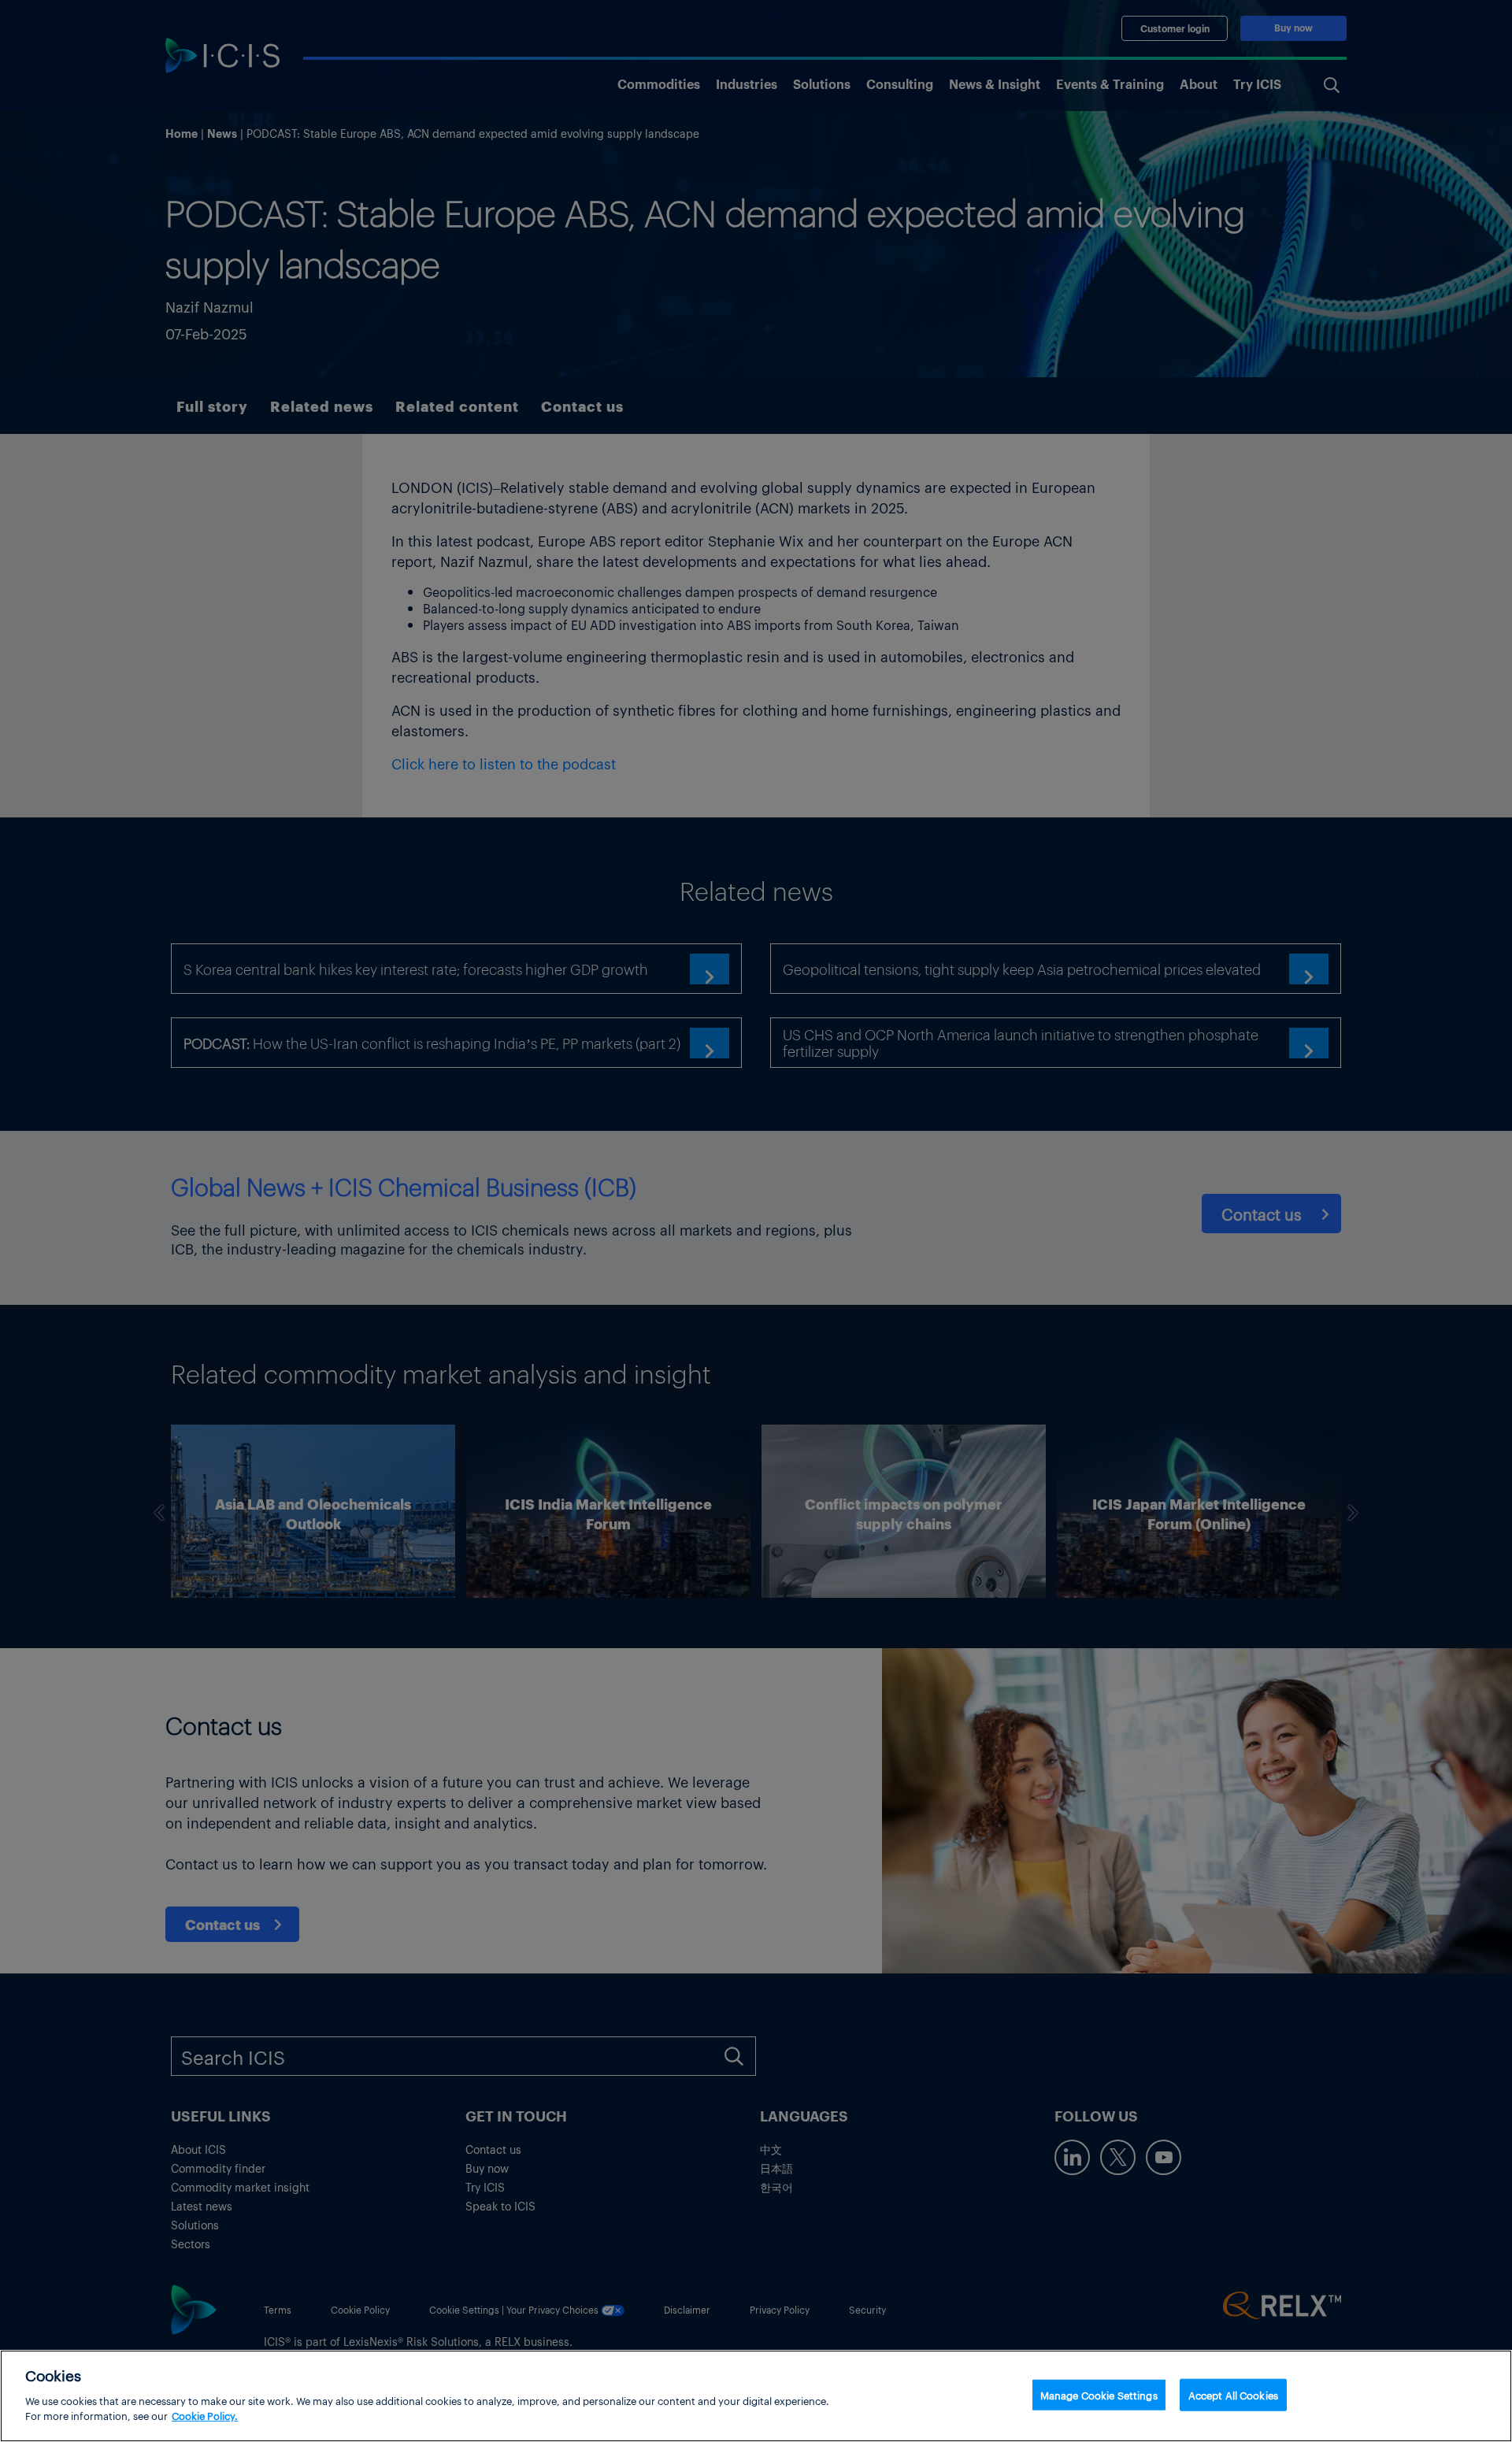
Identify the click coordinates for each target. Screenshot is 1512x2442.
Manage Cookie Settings (1099, 2394)
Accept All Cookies (1233, 2394)
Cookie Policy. (205, 2416)
